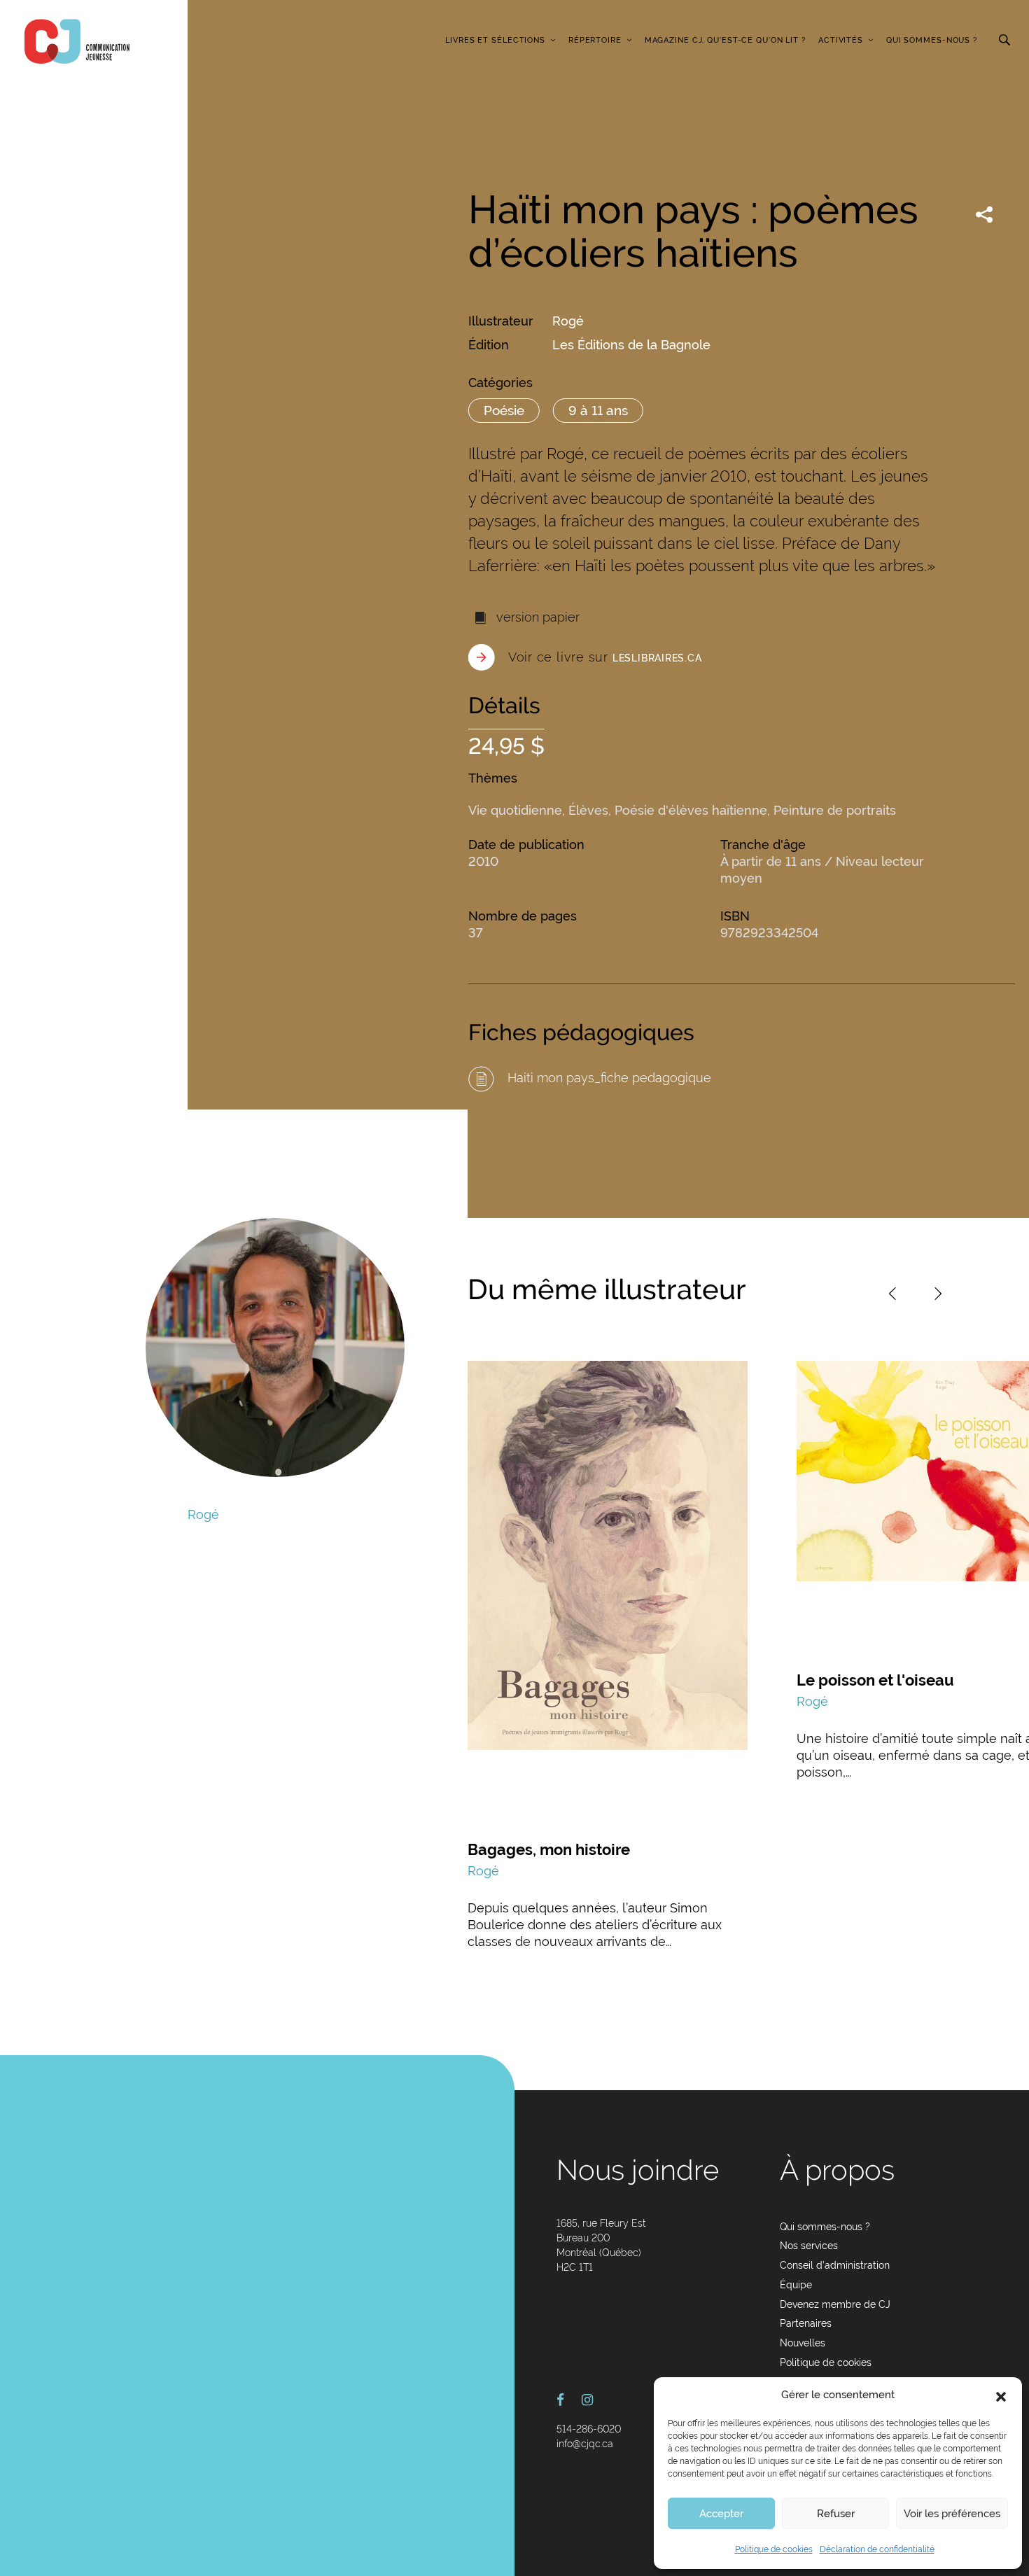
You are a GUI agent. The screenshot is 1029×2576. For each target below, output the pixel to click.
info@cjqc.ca (585, 2444)
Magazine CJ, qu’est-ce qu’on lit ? (725, 40)
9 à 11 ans (598, 410)
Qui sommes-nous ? (932, 40)
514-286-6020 (589, 2429)
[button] (1001, 2395)
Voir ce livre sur (605, 657)
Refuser (836, 2514)
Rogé (568, 321)
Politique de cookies (774, 2549)
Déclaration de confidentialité (877, 2549)
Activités (841, 40)
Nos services (809, 2246)
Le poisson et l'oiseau (875, 1680)
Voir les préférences (952, 2514)
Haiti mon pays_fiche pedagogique (608, 1078)
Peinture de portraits (835, 810)
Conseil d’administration (835, 2265)
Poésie (504, 410)
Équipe (796, 2285)
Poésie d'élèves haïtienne (691, 810)
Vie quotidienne (515, 810)
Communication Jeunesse (77, 41)
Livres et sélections (495, 40)
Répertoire (595, 40)
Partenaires (806, 2323)
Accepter (721, 2514)
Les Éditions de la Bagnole (631, 345)
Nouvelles (803, 2343)
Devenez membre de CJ (835, 2304)
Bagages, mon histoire (549, 1849)
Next (938, 1294)
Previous (892, 1294)
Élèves (588, 810)
